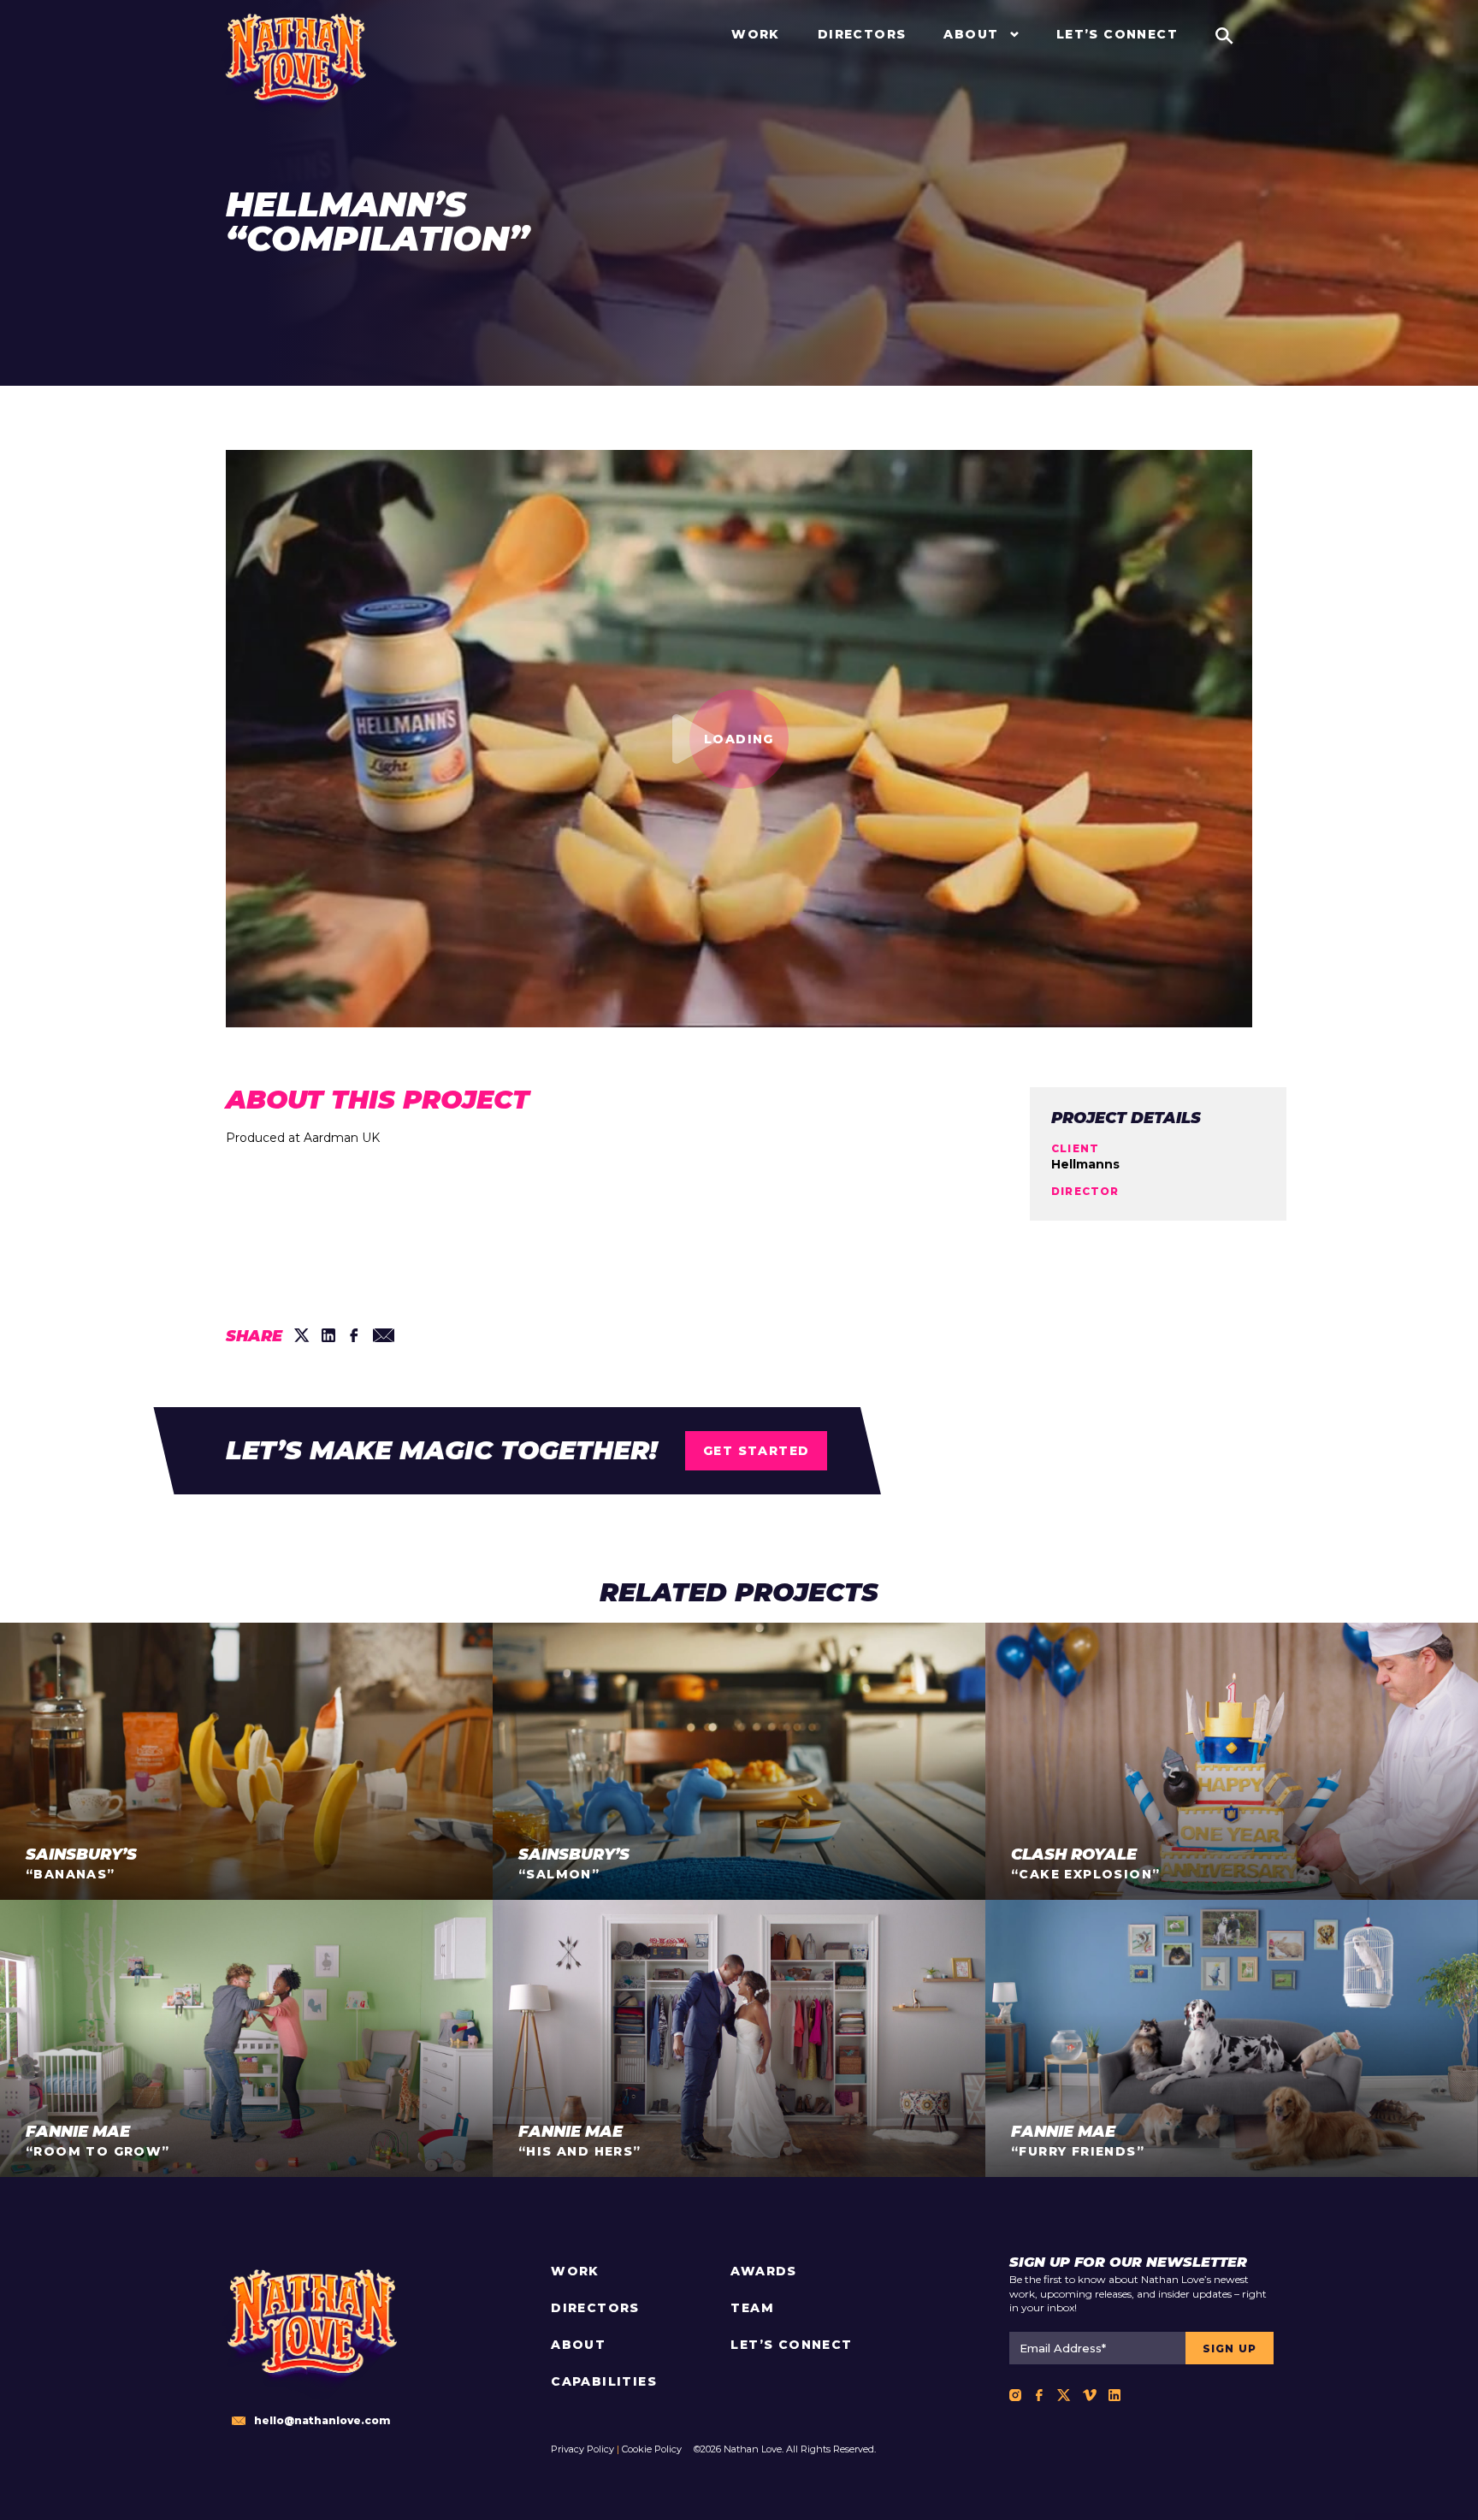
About (578, 2345)
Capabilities (604, 2381)
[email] (384, 1335)
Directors (595, 2308)
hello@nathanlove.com (322, 2420)
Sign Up (1230, 2348)
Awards (763, 2271)
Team (752, 2308)
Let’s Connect (791, 2345)
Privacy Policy (582, 2449)
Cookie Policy (652, 2449)
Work (575, 2271)
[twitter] (302, 1335)
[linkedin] (328, 1335)
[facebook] (354, 1335)
